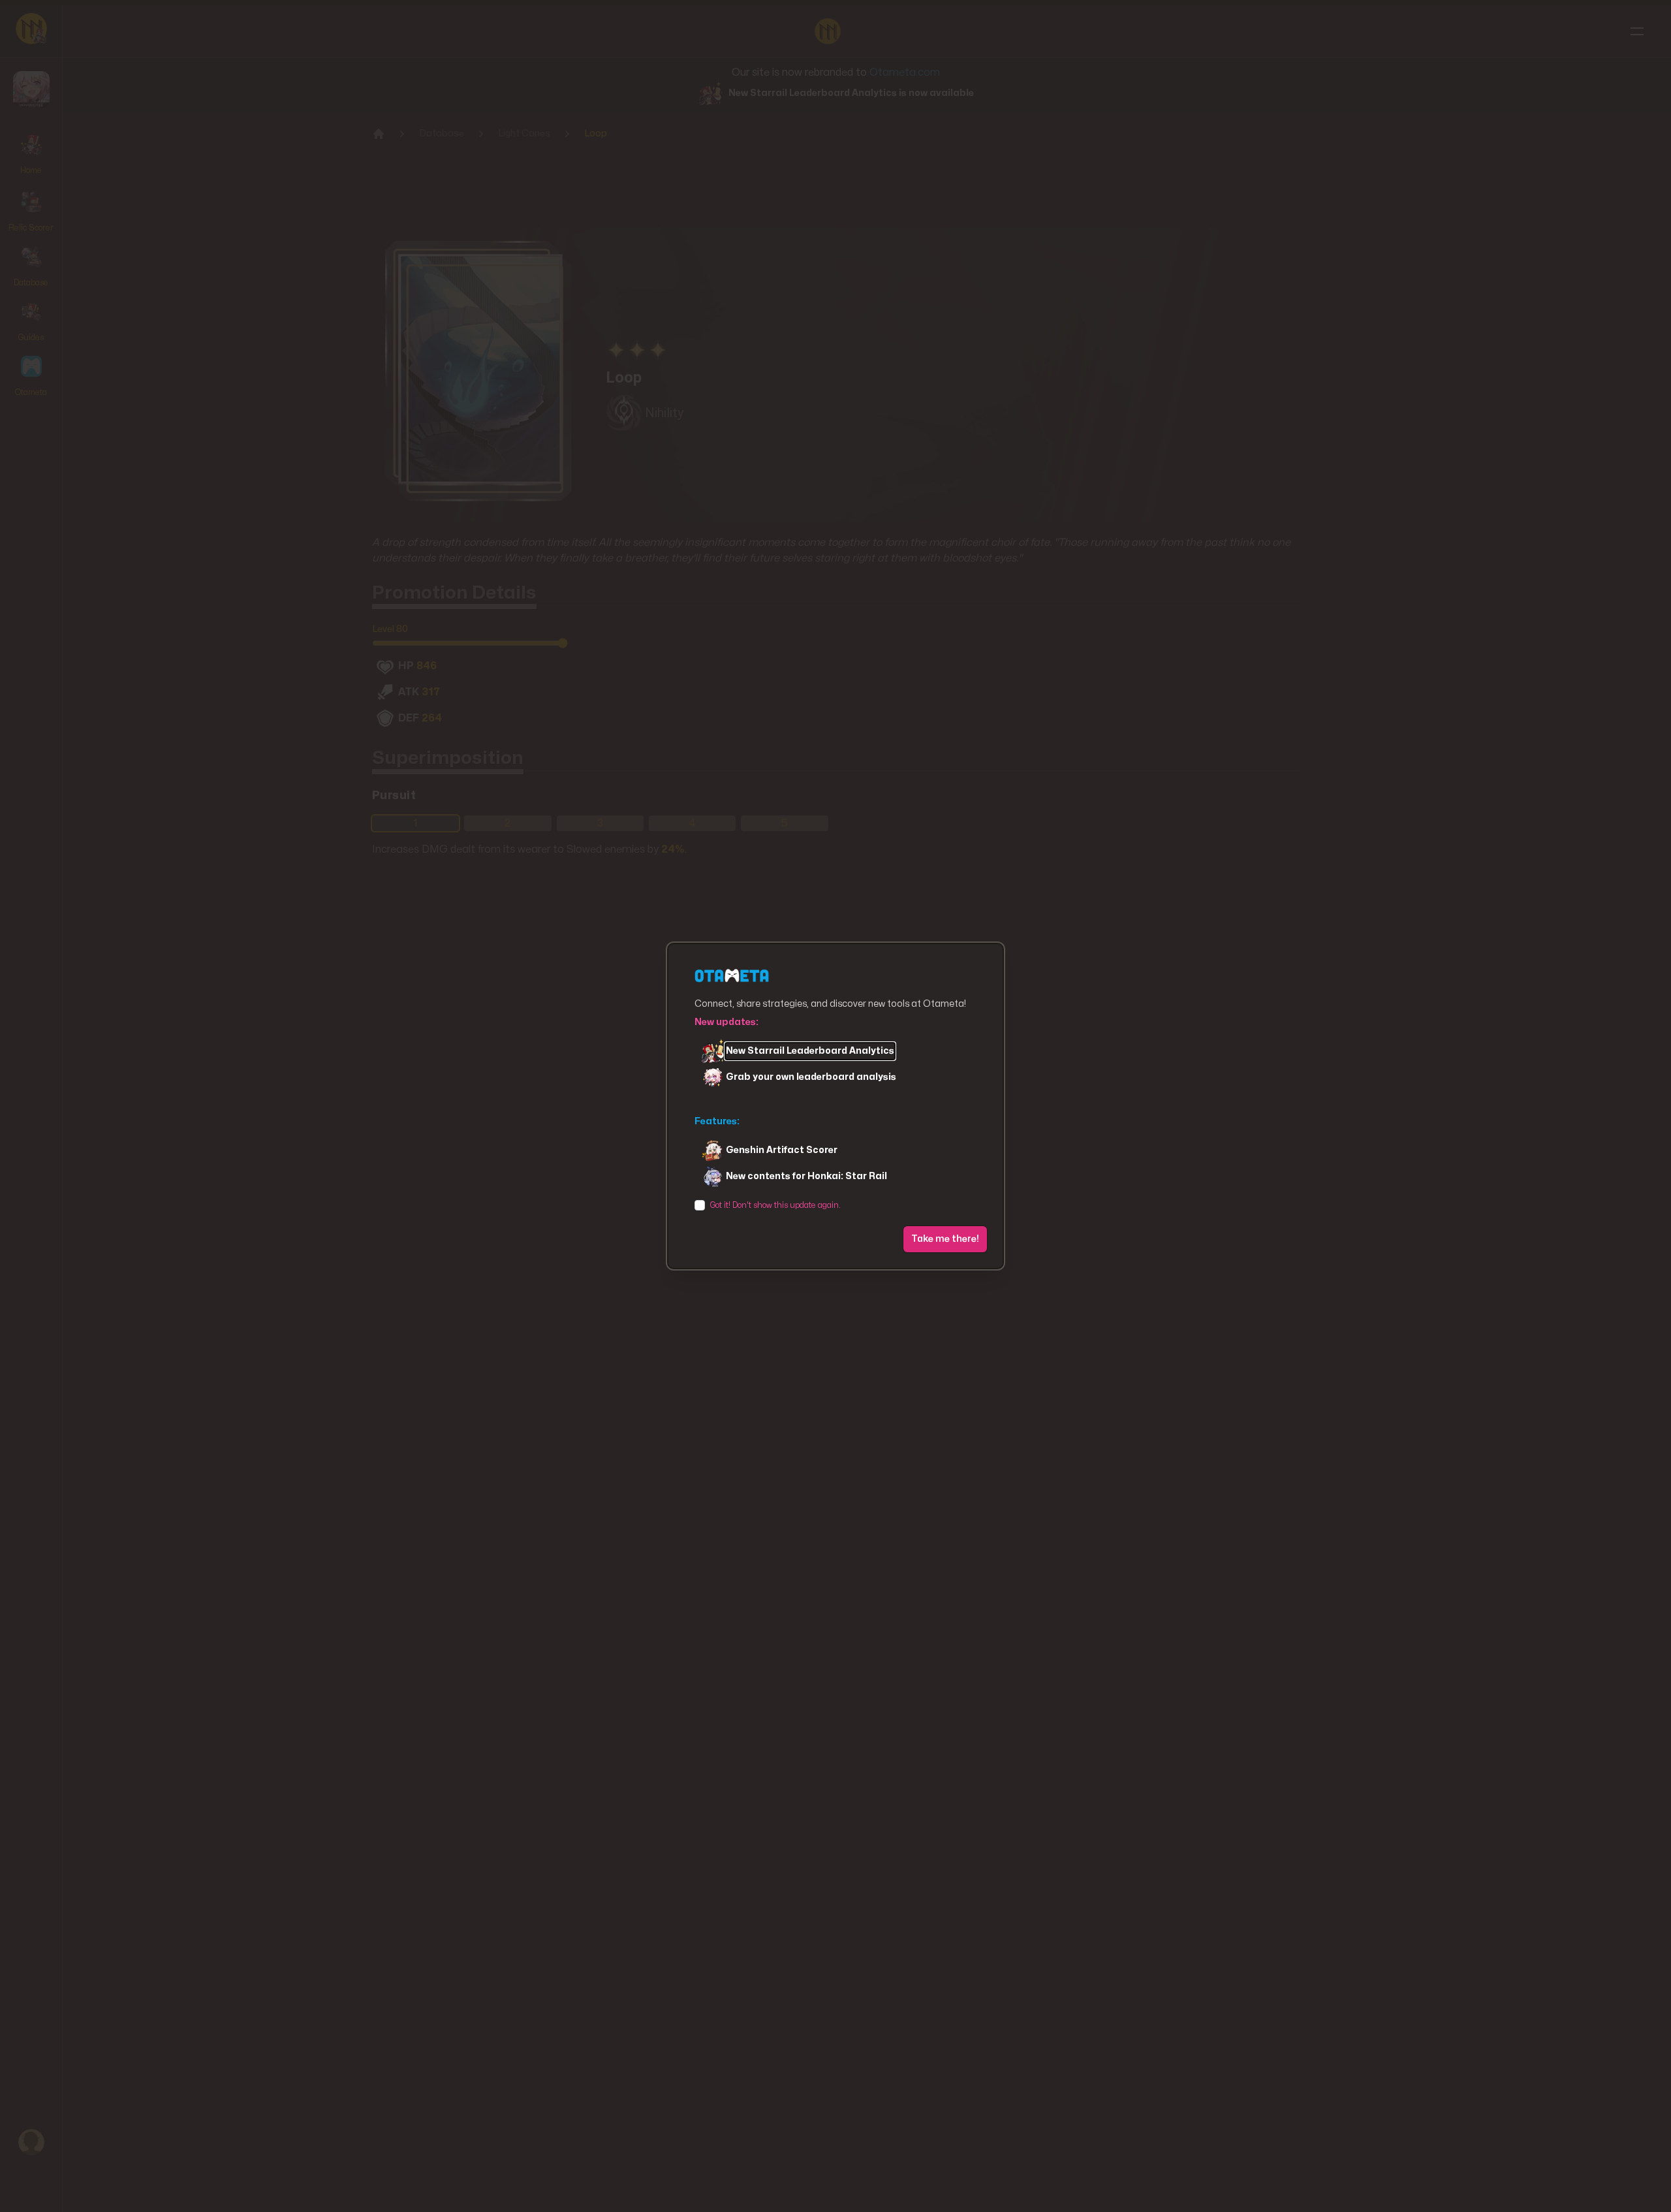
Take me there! (945, 1239)
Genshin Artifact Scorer (782, 1150)
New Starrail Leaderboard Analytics (810, 1051)
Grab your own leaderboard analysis (811, 1077)
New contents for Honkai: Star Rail (806, 1176)
